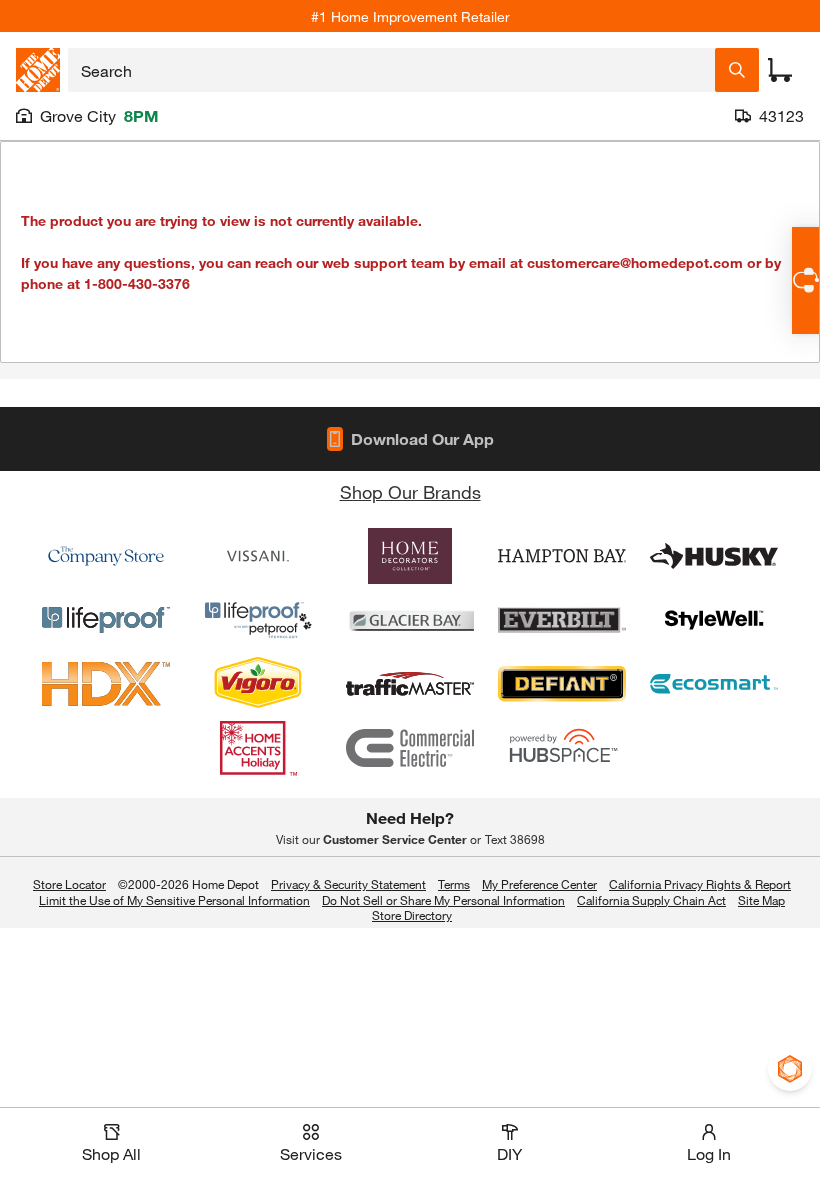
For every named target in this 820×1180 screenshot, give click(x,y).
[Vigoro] (258, 684)
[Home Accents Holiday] (258, 748)
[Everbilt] (562, 620)
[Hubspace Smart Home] (562, 748)
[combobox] (391, 70)
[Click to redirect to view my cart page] (780, 70)
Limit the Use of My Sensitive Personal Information (174, 900)
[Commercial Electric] (410, 748)
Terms (454, 884)
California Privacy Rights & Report (700, 884)
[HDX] (106, 684)
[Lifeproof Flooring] (106, 620)
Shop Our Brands (410, 492)
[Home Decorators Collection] (410, 556)
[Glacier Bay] (410, 620)
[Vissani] (258, 556)
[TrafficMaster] (410, 684)
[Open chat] (805, 280)
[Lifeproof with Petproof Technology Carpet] (258, 620)
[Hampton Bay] (562, 556)
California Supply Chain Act (651, 900)
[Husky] (714, 556)
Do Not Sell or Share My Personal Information (443, 900)
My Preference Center (539, 884)
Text (515, 839)
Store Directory (412, 916)
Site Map (761, 901)
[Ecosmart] (714, 684)
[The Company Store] (106, 556)
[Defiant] (562, 684)
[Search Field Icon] (737, 70)
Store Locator (69, 884)
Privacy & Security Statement (348, 884)
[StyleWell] (714, 620)
